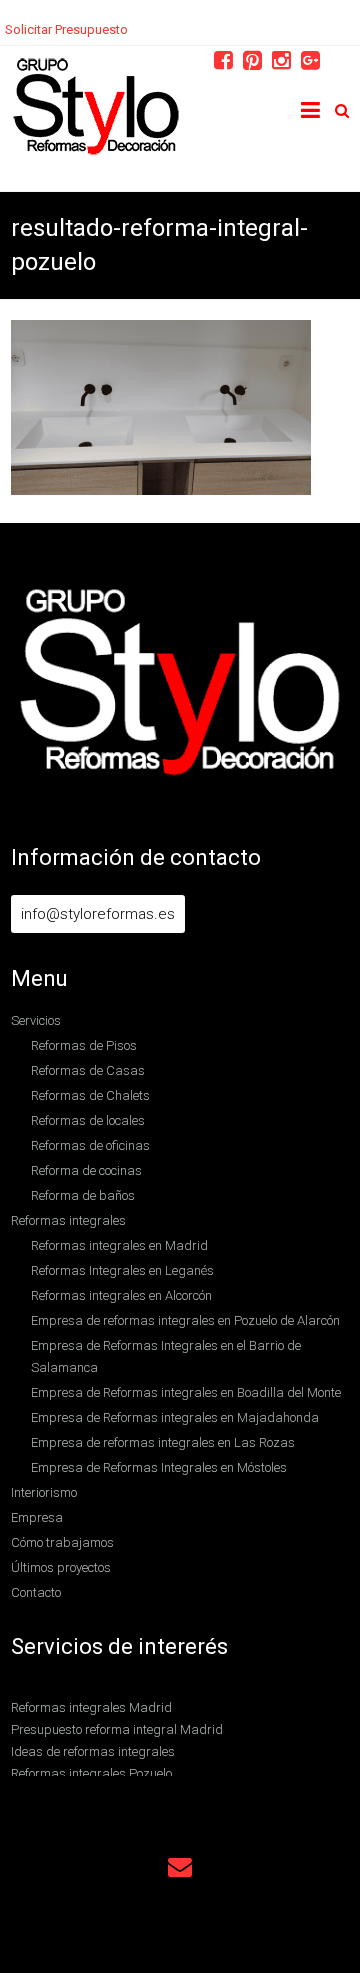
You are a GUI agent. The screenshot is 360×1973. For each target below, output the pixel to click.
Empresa (37, 1517)
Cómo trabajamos (62, 1542)
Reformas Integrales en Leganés (122, 1270)
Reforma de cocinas (86, 1170)
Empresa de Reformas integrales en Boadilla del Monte (186, 1392)
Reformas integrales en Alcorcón (121, 1295)
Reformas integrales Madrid (91, 1707)
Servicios (36, 1020)
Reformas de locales (88, 1120)
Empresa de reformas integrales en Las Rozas (163, 1442)
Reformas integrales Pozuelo (91, 1773)
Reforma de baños (83, 1195)
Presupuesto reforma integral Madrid (117, 1729)
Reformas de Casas (88, 1070)
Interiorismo (44, 1492)
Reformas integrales (68, 1220)
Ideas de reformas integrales (93, 1751)
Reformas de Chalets (90, 1095)
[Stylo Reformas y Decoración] (96, 67)
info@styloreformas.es (98, 914)
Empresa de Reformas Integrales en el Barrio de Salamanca (166, 1356)
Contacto (36, 1592)
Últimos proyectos (61, 1567)
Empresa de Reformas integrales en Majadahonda (175, 1417)
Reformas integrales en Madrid (119, 1245)
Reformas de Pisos (84, 1045)
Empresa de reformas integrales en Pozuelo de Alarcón (185, 1320)
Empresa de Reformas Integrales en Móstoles (159, 1467)
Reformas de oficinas (90, 1145)
